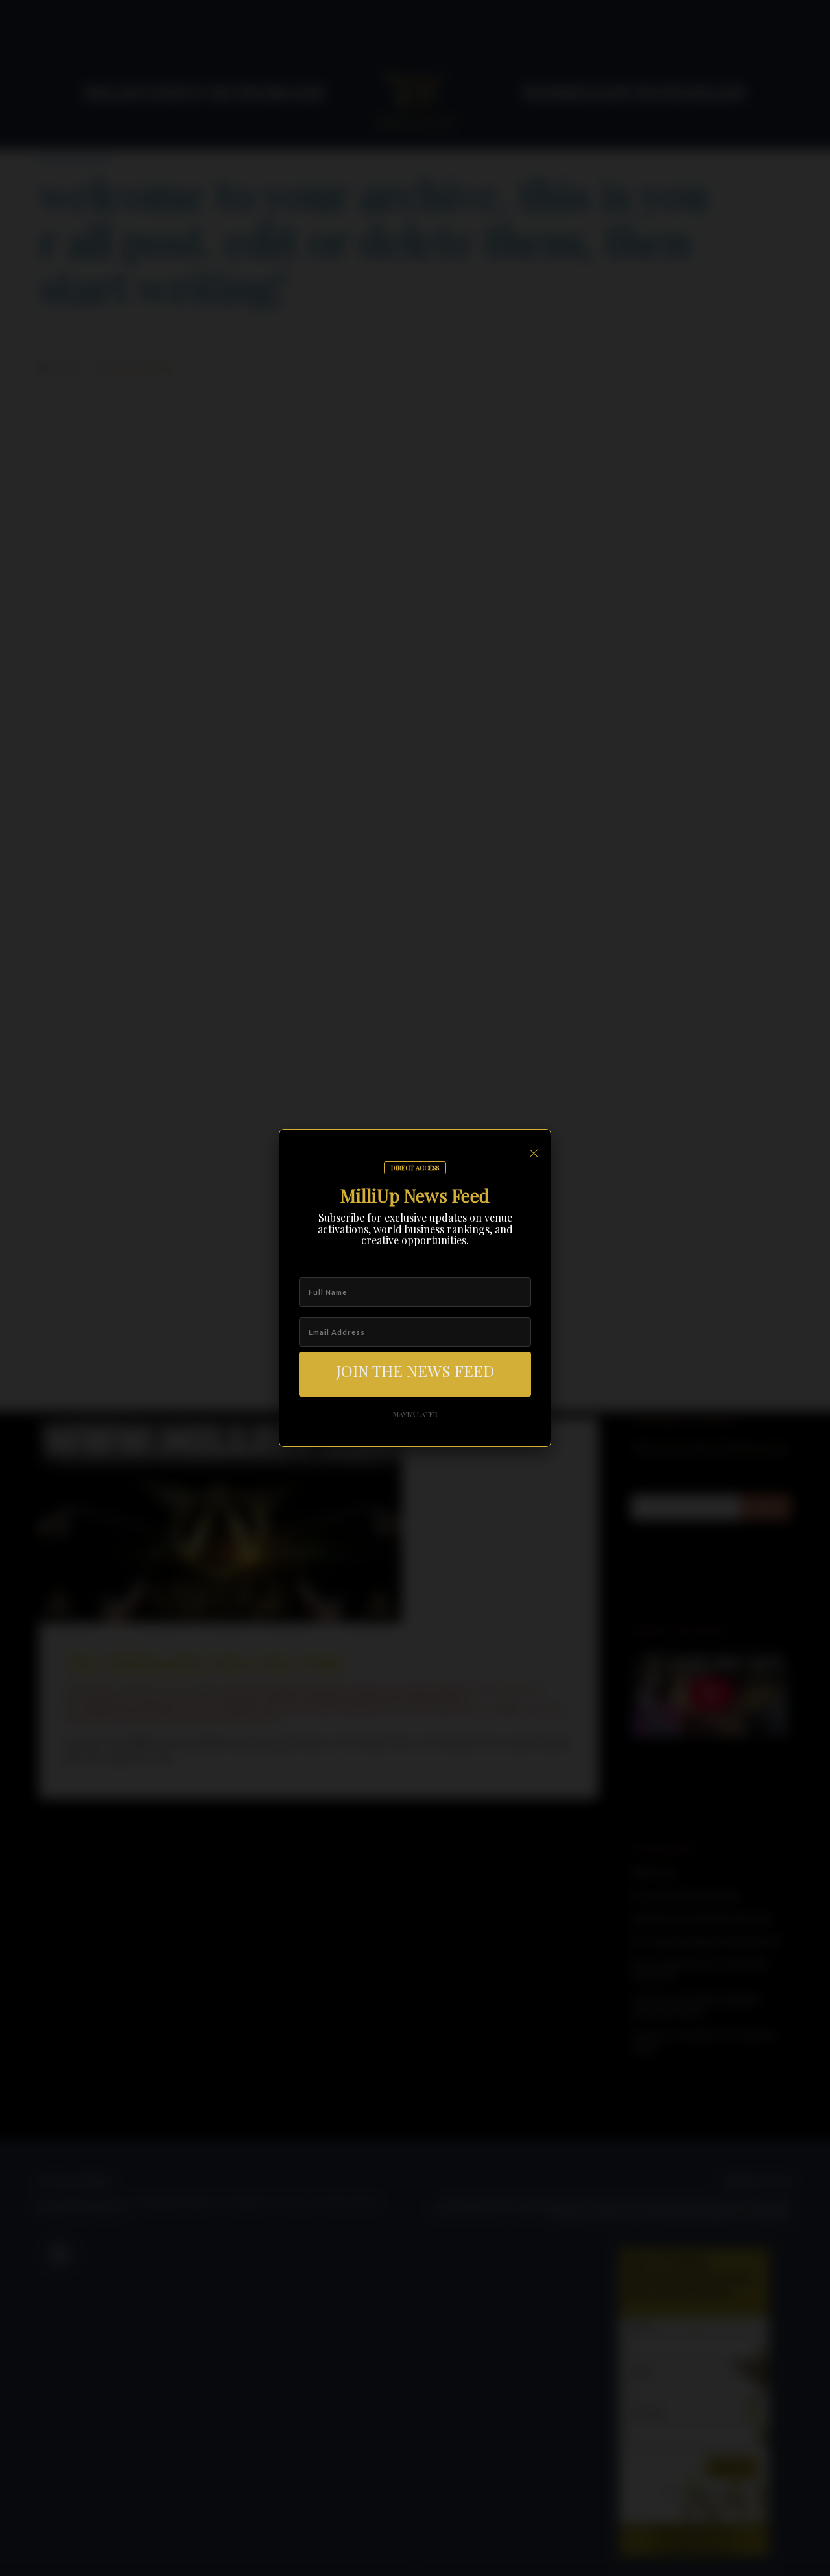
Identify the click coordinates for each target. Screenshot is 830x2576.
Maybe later (415, 1414)
